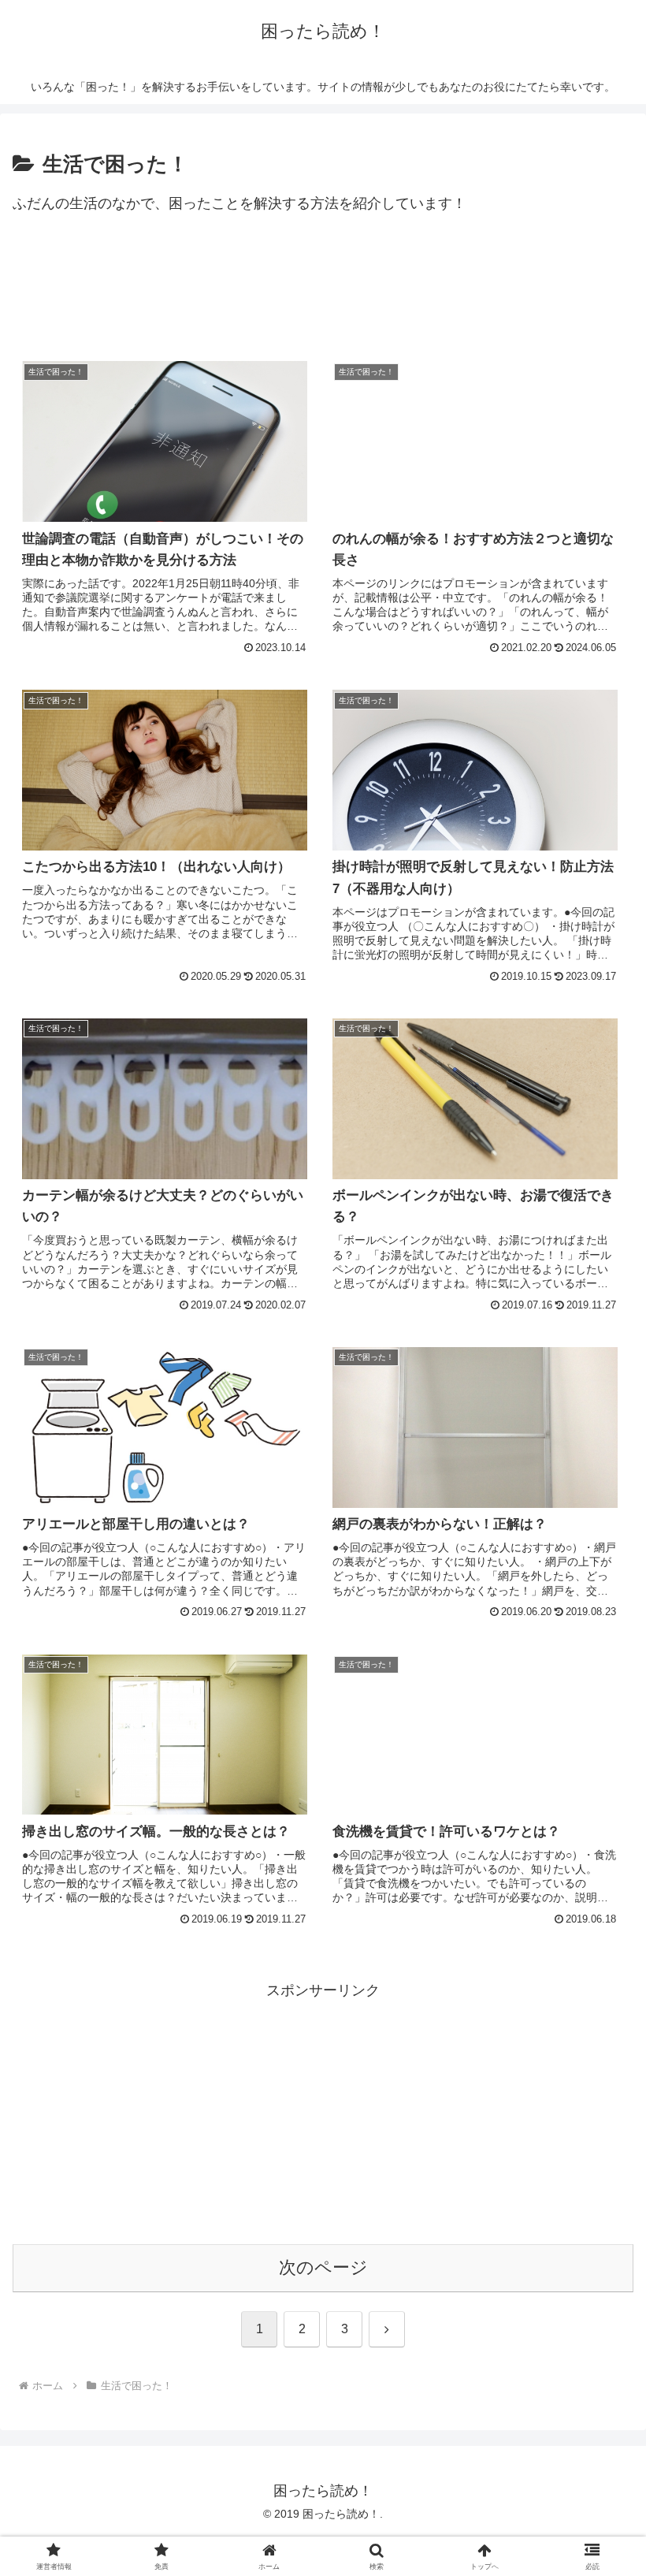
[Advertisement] (323, 294)
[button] (598, 2196)
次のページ (323, 2267)
